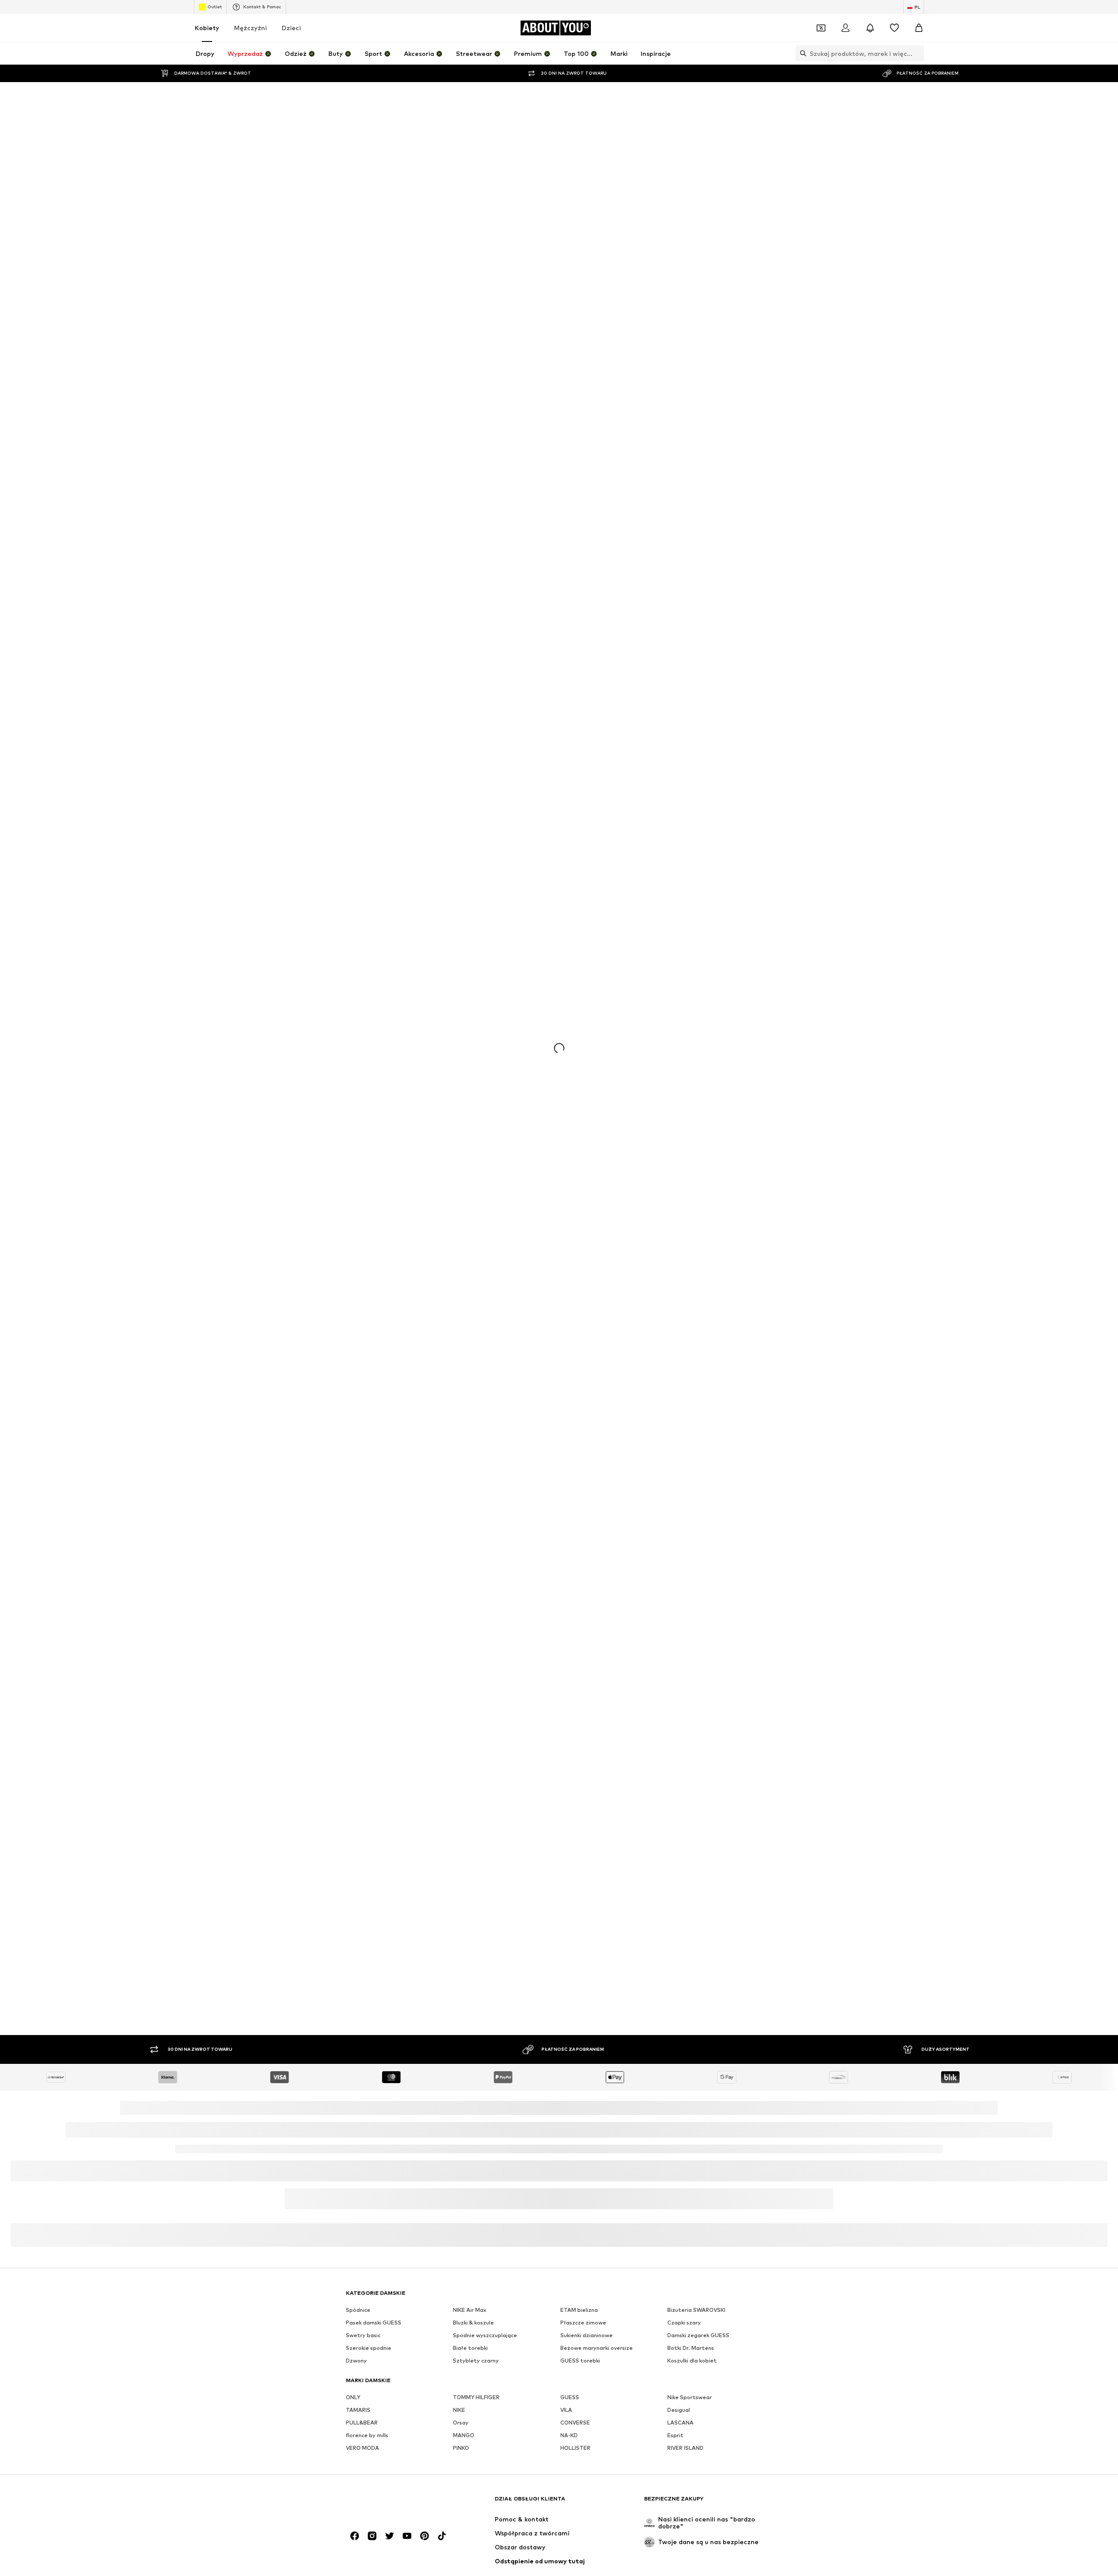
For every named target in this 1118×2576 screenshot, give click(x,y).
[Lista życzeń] (894, 50)
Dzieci (291, 50)
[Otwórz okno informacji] (948, 11)
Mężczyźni (250, 50)
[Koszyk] (919, 50)
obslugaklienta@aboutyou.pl (468, 2509)
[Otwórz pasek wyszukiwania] (801, 75)
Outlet (215, 28)
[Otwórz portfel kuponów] (821, 50)
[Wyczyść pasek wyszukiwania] (918, 75)
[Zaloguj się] (845, 50)
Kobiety (207, 50)
